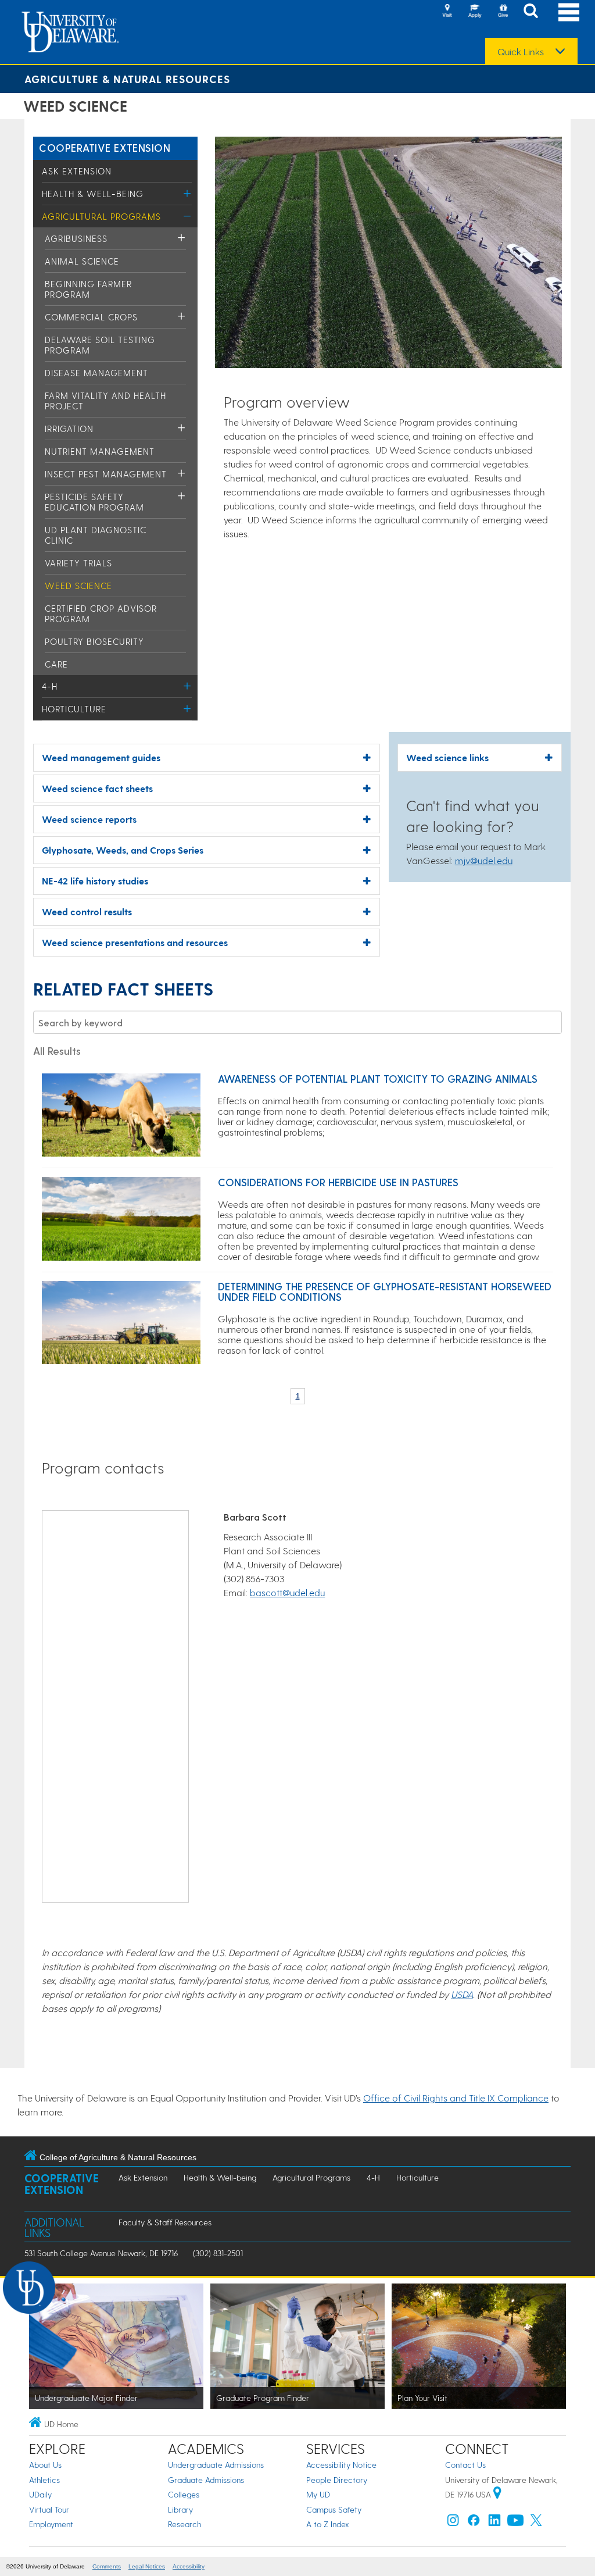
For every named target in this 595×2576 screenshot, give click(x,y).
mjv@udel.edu (484, 860)
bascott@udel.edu (287, 1592)
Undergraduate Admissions (216, 2465)
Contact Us (465, 2465)
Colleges (184, 2494)
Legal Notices (147, 2566)
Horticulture (74, 709)
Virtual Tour (49, 2509)
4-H (50, 686)
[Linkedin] (494, 2523)
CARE (56, 664)
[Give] (503, 12)
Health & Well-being (93, 194)
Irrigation (69, 429)
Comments (107, 2566)
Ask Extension (77, 171)
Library (180, 2509)
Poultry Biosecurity (94, 641)
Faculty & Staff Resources (165, 2222)
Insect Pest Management (106, 474)
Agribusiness (76, 238)
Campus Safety (334, 2509)
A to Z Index (328, 2524)
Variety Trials (78, 563)
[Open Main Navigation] (569, 12)
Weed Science (78, 586)
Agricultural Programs (101, 216)
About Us (45, 2465)
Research (184, 2524)
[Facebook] (474, 2523)
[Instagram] (453, 2523)
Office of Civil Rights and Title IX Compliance (456, 2098)
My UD (318, 2494)
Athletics (44, 2480)
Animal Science (82, 261)
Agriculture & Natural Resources (127, 79)
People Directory (337, 2480)
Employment (51, 2524)
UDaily (40, 2494)
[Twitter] (536, 2523)
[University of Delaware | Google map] (497, 2494)
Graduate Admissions (206, 2480)
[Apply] (475, 12)
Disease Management (96, 373)
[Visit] (447, 12)
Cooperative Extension (105, 147)
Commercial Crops (91, 317)
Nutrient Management (100, 451)
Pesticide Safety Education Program (94, 502)
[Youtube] (515, 2523)
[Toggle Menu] (187, 193)
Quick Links (521, 52)
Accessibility (189, 2566)
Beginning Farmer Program (88, 289)
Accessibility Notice (341, 2465)
